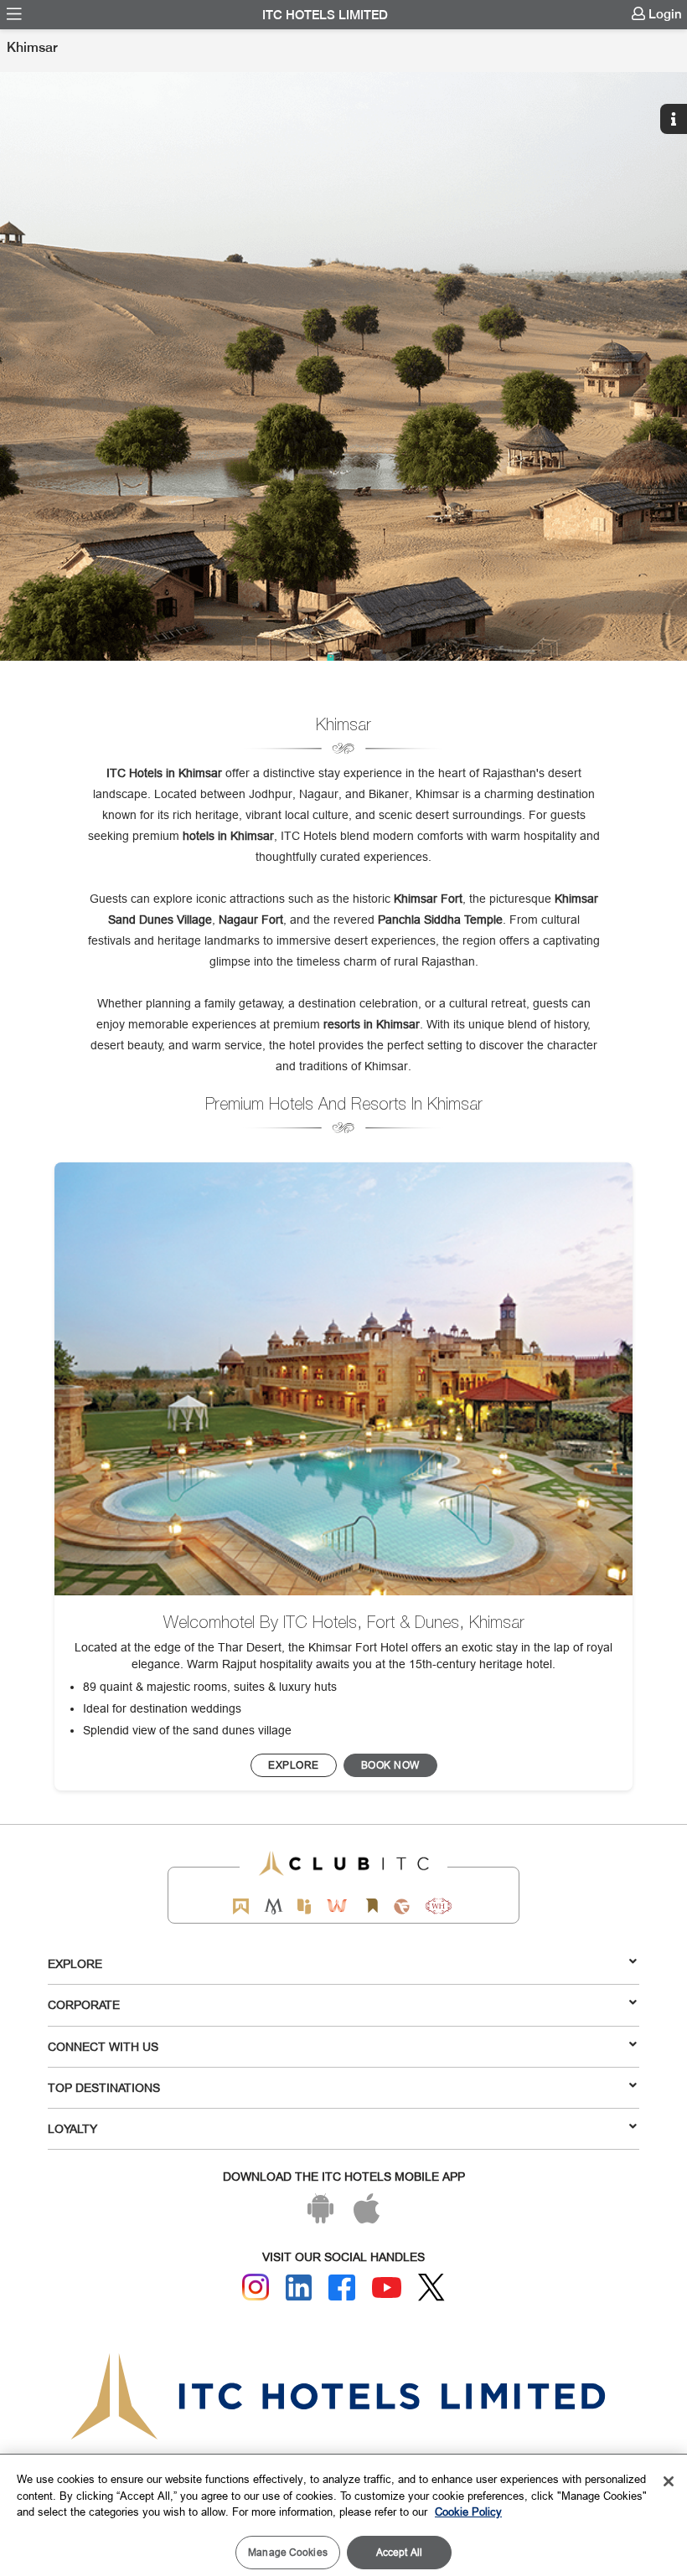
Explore (75, 1964)
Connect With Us (103, 2047)
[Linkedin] (299, 2288)
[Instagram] (256, 2287)
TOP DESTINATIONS (104, 2088)
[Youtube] (387, 2287)
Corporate (84, 2005)
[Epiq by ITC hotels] (304, 1906)
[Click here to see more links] (676, 52)
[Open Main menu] (14, 14)
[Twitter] (431, 2287)
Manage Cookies (288, 2552)
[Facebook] (342, 2288)
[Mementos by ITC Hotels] (274, 1906)
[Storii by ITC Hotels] (371, 1906)
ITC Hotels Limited (325, 15)
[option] (343, 366)
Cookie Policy (468, 2512)
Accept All (399, 2552)
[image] (343, 1379)
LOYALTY (72, 2129)
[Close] (669, 2481)
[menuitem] (14, 14)
